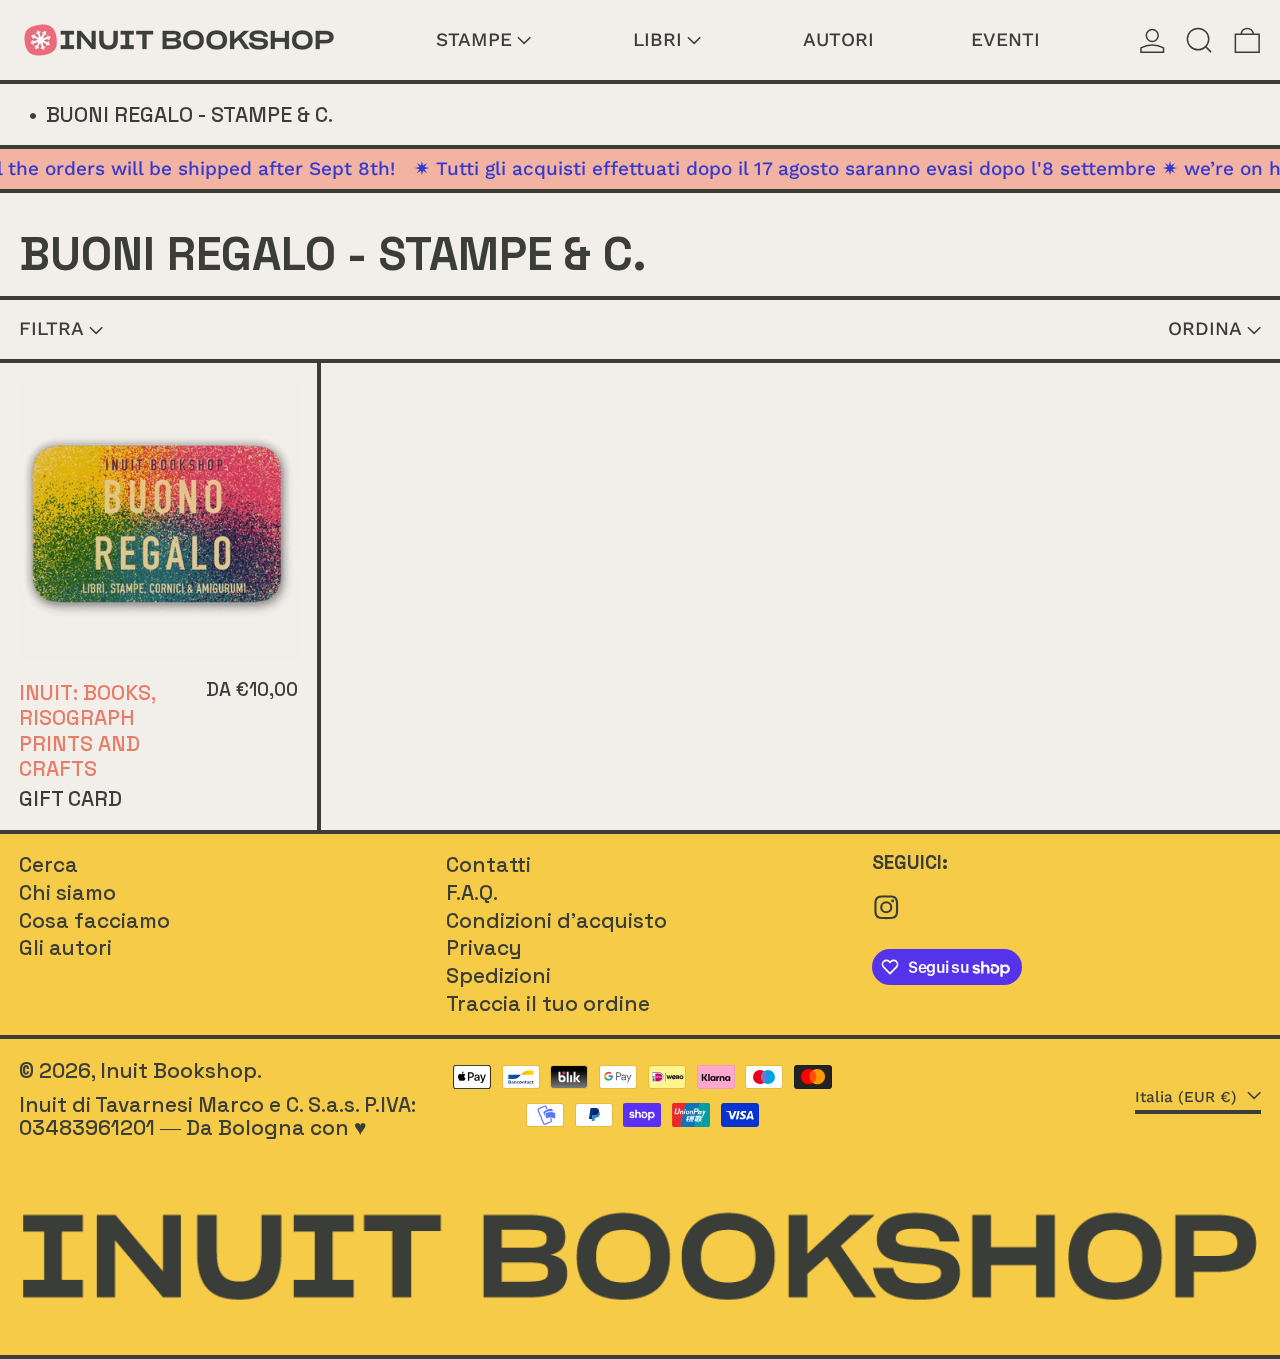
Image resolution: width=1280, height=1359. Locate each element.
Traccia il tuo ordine (548, 1003)
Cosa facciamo (94, 920)
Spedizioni (498, 975)
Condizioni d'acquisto (556, 920)
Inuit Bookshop (178, 1070)
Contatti (488, 864)
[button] (1199, 40)
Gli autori (65, 947)
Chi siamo (67, 892)
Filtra (51, 328)
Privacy (484, 947)
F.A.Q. (472, 892)
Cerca (48, 864)
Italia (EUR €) (1188, 1097)
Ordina (1205, 328)
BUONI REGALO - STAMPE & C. (189, 114)
